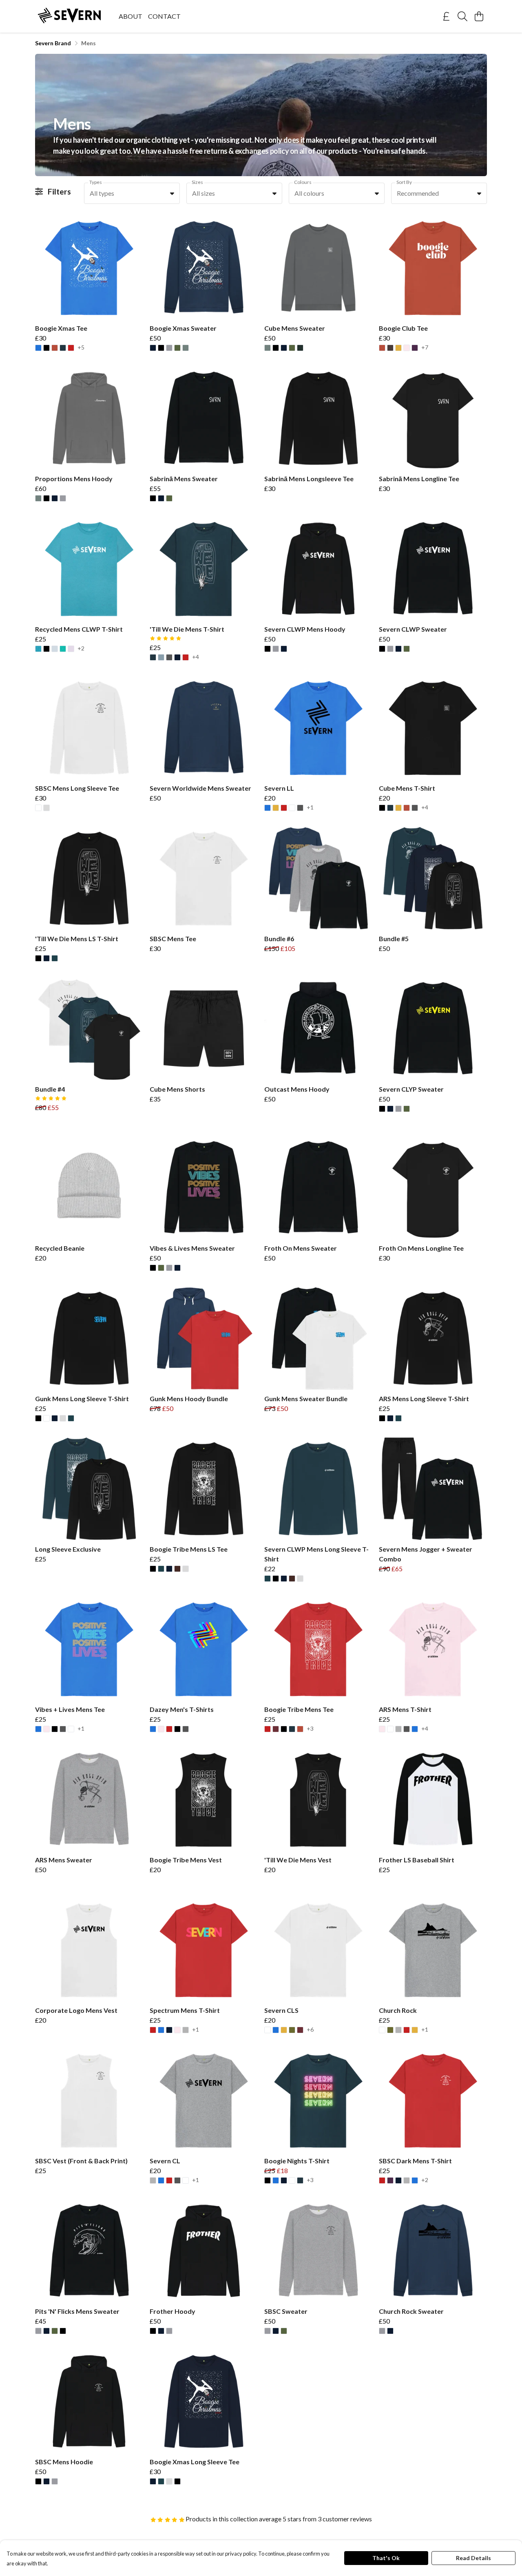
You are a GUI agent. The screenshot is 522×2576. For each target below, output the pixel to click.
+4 (196, 657)
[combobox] (132, 193)
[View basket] (479, 16)
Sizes (197, 182)
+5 (81, 348)
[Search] (462, 16)
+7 (425, 348)
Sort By (404, 182)
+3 (310, 1729)
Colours (303, 182)
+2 (81, 649)
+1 (310, 808)
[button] (172, 193)
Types (96, 182)
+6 (310, 2030)
